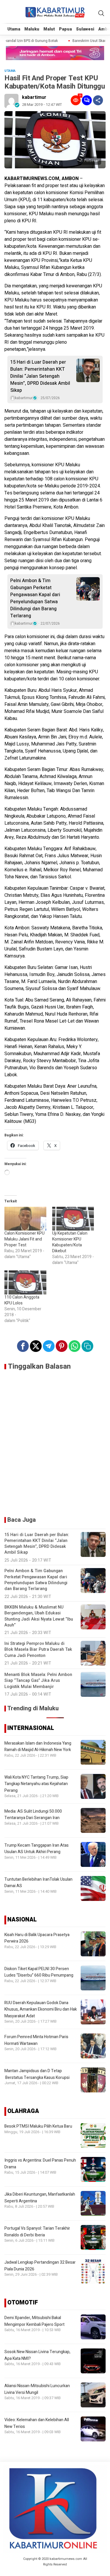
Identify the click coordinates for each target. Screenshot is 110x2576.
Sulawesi (85, 29)
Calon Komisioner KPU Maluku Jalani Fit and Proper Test (24, 1239)
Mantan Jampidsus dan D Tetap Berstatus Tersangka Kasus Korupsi (37, 2074)
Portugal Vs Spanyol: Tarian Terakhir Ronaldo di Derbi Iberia (37, 2232)
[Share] (98, 100)
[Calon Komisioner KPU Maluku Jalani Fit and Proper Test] (25, 1219)
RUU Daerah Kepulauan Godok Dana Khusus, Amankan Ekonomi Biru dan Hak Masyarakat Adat (41, 2009)
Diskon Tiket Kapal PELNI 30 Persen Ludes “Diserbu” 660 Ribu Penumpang (39, 1972)
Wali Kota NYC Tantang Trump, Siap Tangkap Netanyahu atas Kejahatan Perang (36, 1784)
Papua (65, 29)
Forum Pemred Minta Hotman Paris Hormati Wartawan (36, 2040)
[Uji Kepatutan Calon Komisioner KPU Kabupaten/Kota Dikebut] (73, 1219)
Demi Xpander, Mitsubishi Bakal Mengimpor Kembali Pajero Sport (34, 2321)
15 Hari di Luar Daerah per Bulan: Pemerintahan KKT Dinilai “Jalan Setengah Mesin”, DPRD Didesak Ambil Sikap (40, 376)
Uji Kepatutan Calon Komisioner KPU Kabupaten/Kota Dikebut (70, 1242)
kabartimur (34, 97)
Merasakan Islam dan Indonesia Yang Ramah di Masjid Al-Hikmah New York (38, 1747)
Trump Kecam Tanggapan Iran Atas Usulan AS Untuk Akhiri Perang (37, 1849)
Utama (14, 29)
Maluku (32, 29)
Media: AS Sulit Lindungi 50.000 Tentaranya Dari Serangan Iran (33, 1815)
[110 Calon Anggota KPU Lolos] (25, 1282)
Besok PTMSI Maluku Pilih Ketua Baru (38, 2126)
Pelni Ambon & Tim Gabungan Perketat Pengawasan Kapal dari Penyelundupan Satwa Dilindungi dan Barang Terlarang (35, 598)
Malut (49, 29)
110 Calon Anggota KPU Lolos (22, 1300)
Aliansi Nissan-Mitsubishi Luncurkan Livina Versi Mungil (37, 2389)
